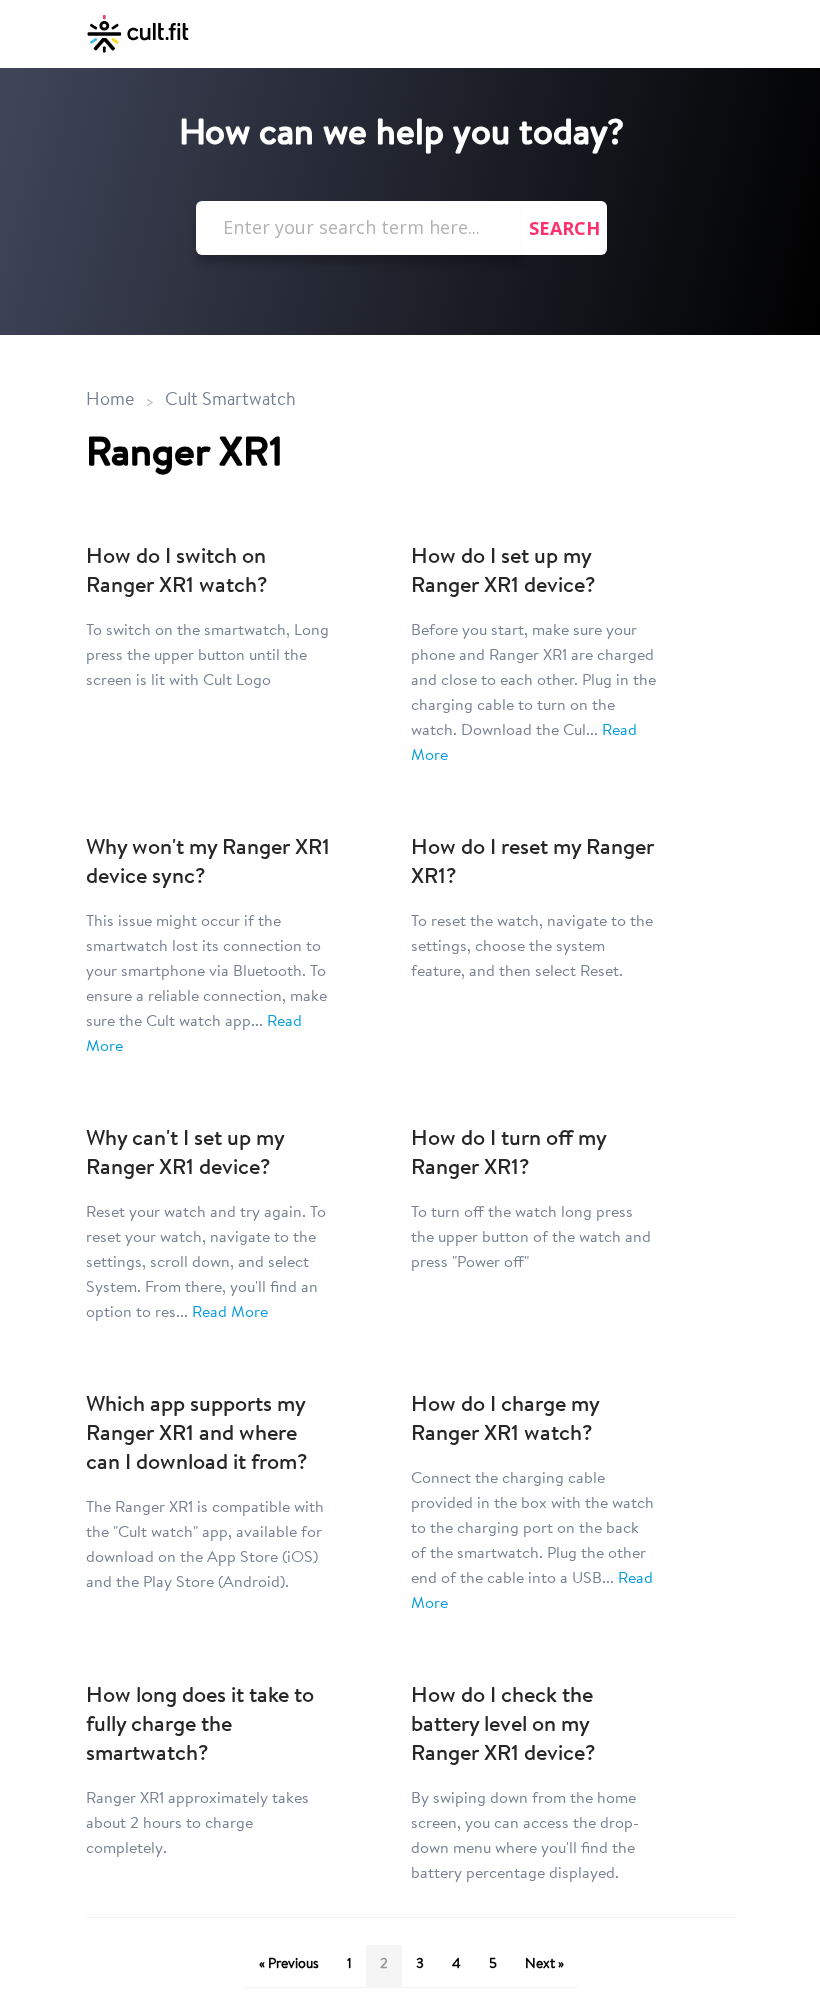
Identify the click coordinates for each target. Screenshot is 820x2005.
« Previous (289, 1965)
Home (110, 401)
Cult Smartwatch (230, 401)
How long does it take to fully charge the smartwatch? (200, 1726)
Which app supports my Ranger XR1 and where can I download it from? (197, 1435)
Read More (230, 1313)
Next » (544, 1965)
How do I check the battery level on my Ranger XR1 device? (503, 1726)
